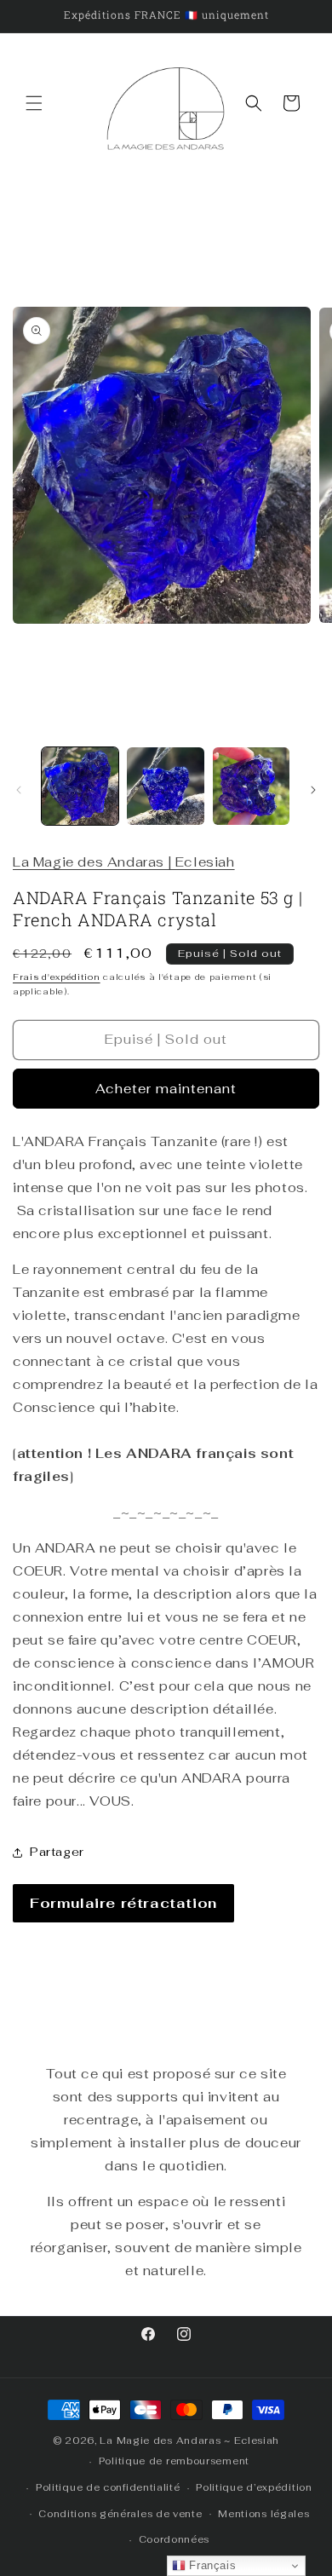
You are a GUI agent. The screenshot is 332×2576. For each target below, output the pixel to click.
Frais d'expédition (57, 977)
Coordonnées (175, 2539)
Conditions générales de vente (120, 2514)
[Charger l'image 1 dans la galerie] (80, 786)
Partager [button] (57, 1852)
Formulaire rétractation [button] (123, 1903)
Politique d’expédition (254, 2487)
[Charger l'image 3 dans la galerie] (251, 786)
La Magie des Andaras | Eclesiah (124, 862)
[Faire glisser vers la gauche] (19, 790)
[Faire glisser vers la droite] (313, 790)
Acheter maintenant (166, 1089)
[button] (34, 103)
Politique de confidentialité (108, 2487)
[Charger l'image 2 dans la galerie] (165, 786)
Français (211, 2565)
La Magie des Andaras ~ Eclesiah (189, 2441)
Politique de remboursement (174, 2461)
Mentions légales (263, 2514)
